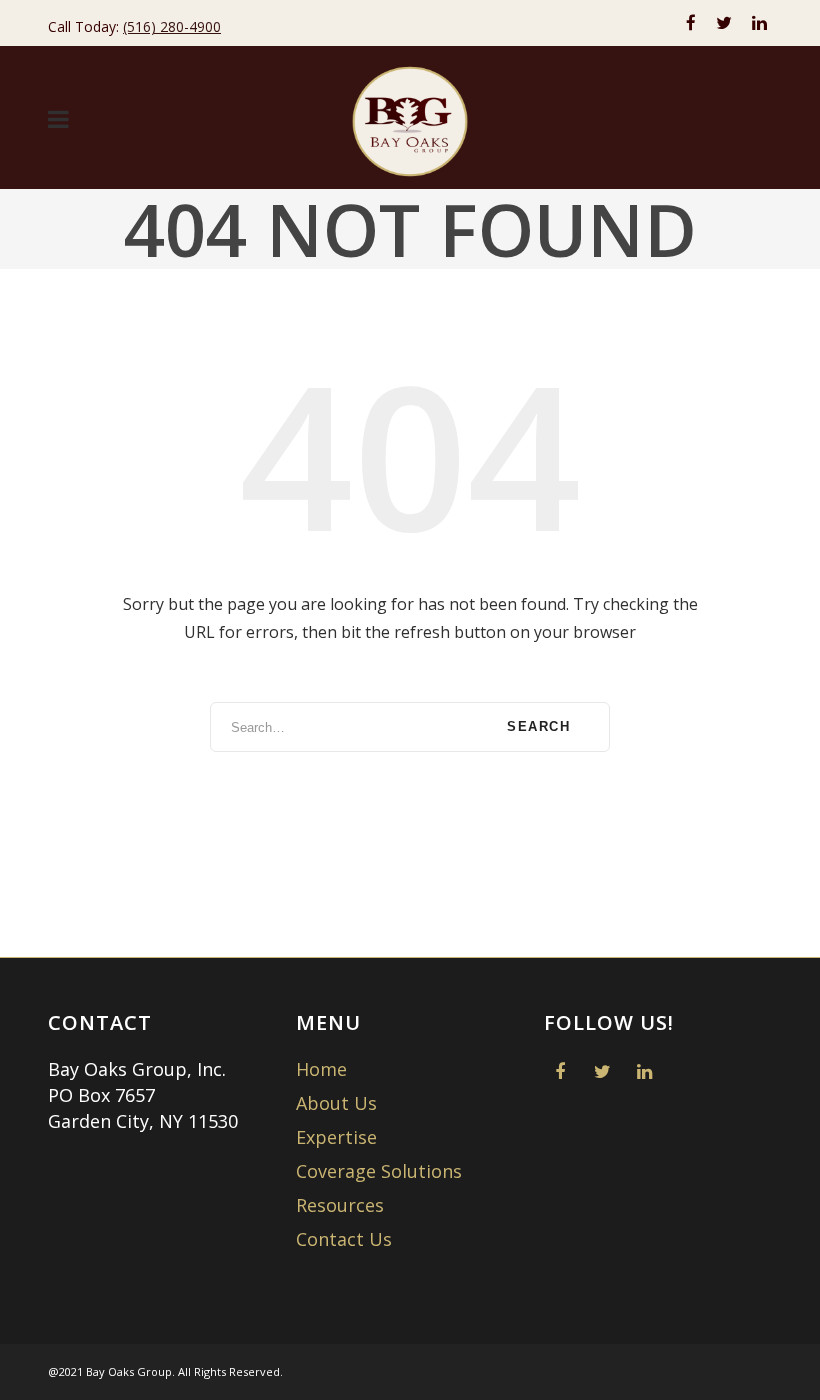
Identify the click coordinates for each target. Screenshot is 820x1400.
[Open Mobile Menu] (58, 121)
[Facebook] (691, 23)
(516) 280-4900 (172, 26)
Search (538, 726)
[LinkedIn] (759, 23)
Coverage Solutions (379, 1171)
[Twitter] (724, 23)
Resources (340, 1205)
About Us (336, 1103)
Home (321, 1069)
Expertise (336, 1137)
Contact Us (344, 1239)
